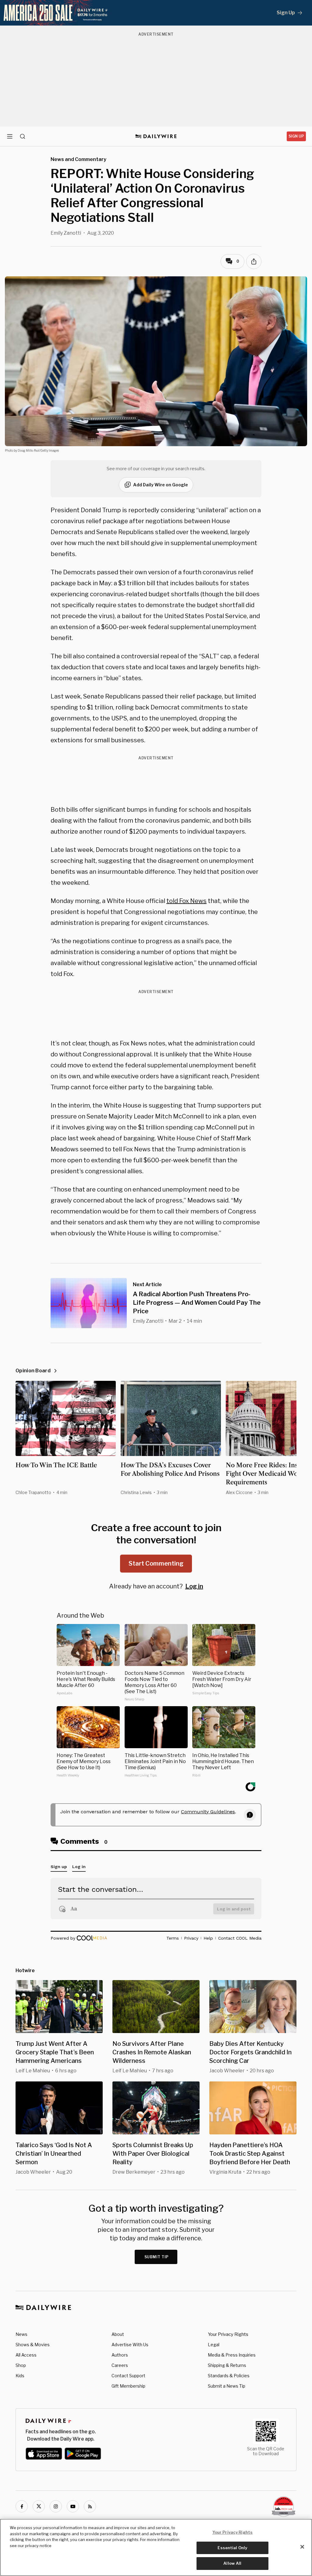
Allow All (232, 2563)
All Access (26, 2355)
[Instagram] (56, 2506)
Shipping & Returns (227, 2365)
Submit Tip (157, 2257)
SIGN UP (296, 136)
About (118, 2334)
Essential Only (232, 2548)
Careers (120, 2365)
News (21, 2334)
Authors (120, 2355)
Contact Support (128, 2376)
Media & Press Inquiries (232, 2355)
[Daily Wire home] (156, 136)
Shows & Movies (33, 2345)
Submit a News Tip (227, 2386)
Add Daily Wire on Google (161, 485)
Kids (20, 2376)
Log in (194, 1586)
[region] (156, 2547)
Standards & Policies (229, 2376)
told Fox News (186, 901)
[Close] (302, 2547)
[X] (39, 2506)
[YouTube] (73, 2506)
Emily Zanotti (66, 233)
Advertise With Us (130, 2345)
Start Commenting (156, 1563)
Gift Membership (128, 2386)
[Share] (254, 261)
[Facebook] (22, 2506)
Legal (214, 2345)
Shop (21, 2365)
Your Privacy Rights (228, 2334)
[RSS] (90, 2506)
